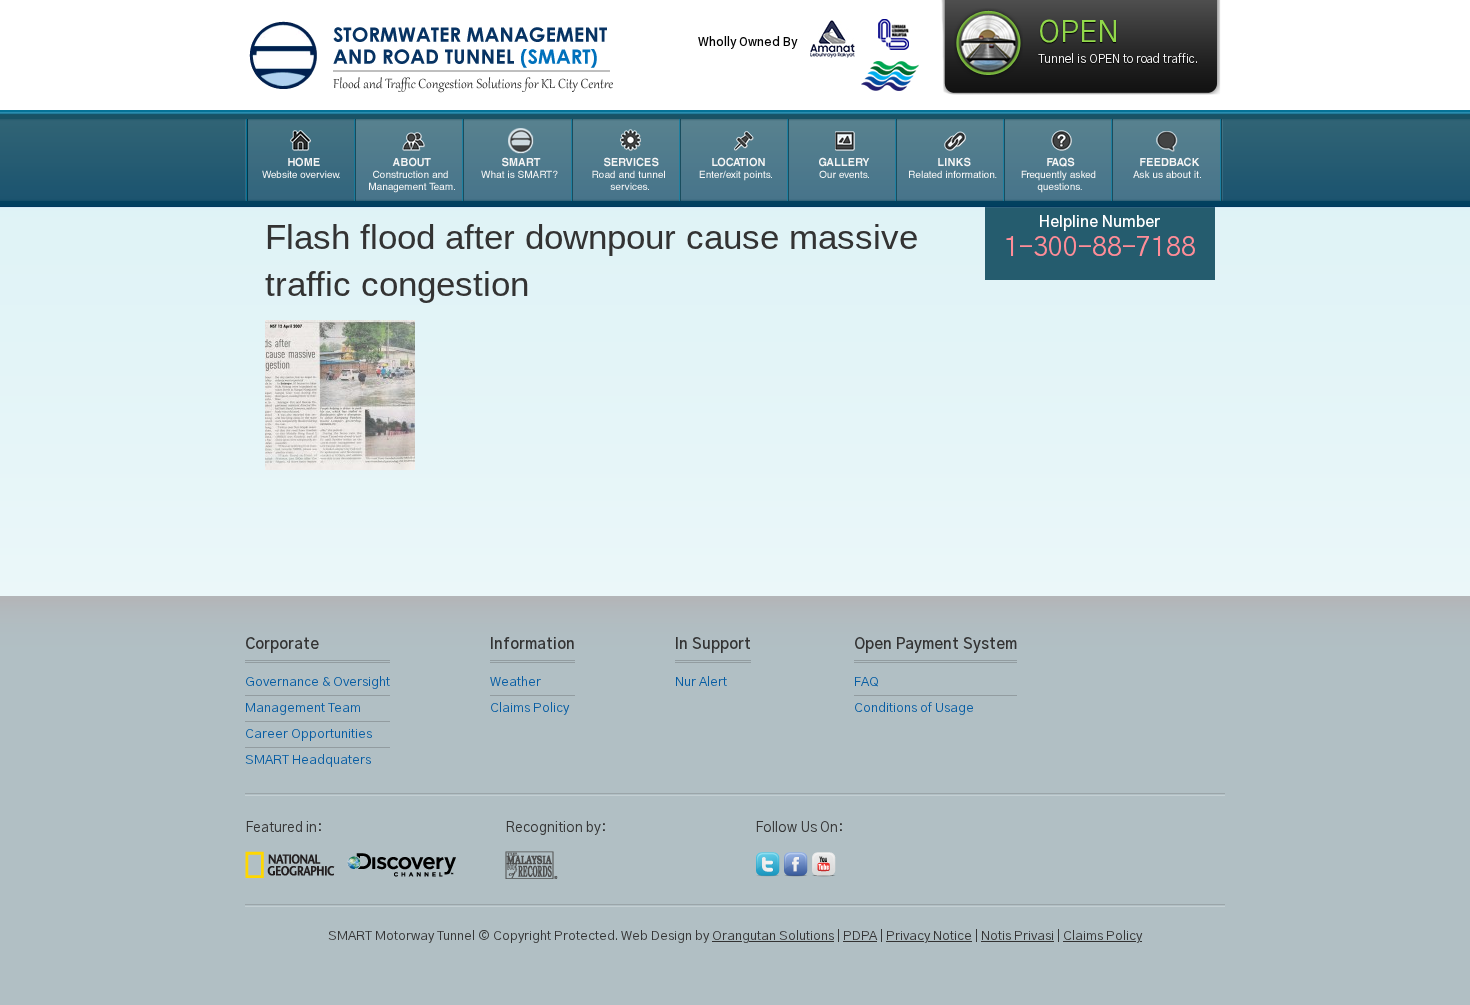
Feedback (1167, 160)
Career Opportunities (308, 734)
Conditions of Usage (914, 708)
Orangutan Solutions (773, 936)
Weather (515, 682)
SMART (517, 160)
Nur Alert (701, 682)
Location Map (733, 160)
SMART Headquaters (308, 760)
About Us (408, 160)
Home (299, 160)
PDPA (860, 936)
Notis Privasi (1017, 936)
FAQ (1057, 160)
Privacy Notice (929, 936)
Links (949, 160)
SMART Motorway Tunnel (480, 57)
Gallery (841, 160)
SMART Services (625, 160)
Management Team (303, 708)
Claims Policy (529, 708)
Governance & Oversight (317, 682)
